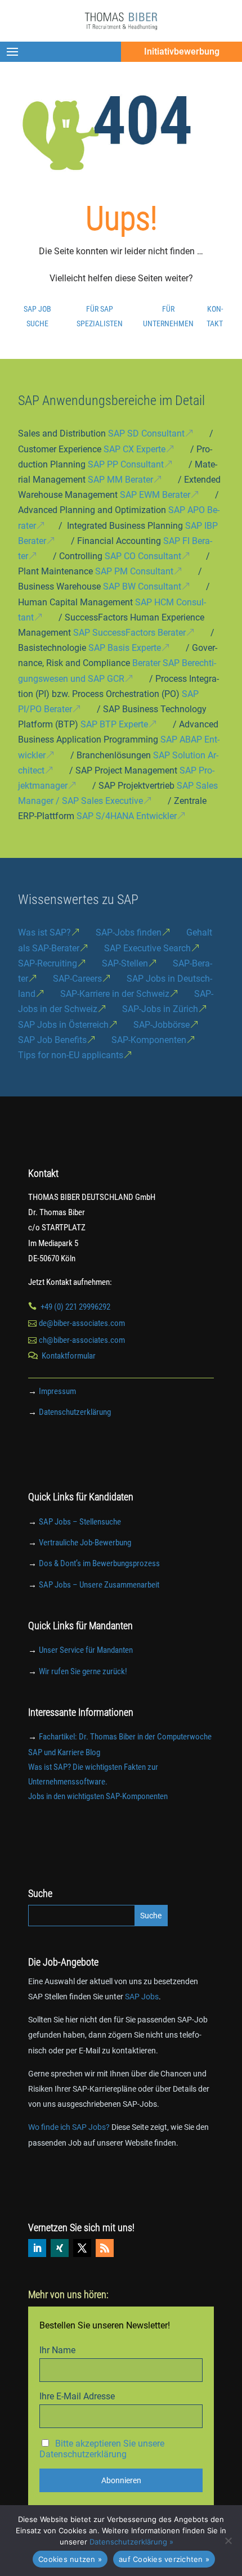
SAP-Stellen (125, 963)
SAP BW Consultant (142, 586)
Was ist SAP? (44, 932)
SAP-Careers (77, 979)
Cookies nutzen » (70, 2559)
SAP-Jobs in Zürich (160, 1009)
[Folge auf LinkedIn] (37, 2248)
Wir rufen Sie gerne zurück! (83, 1671)
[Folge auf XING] (60, 2248)
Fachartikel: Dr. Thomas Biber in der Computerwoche (125, 1737)
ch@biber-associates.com (82, 1340)
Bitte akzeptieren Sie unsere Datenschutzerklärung (102, 2449)
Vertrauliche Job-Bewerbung (85, 1543)
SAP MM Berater (120, 480)
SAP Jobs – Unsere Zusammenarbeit (99, 1585)
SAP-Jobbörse (162, 1025)
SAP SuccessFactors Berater (129, 633)
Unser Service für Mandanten (86, 1650)
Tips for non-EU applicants (71, 1055)
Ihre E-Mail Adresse (77, 2396)
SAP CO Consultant (143, 556)
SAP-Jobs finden (129, 932)
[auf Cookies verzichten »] (228, 2541)
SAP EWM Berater (155, 495)
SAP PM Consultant (134, 571)
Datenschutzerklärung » (131, 2542)
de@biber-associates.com (82, 1323)
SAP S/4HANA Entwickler (127, 816)
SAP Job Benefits (52, 1040)
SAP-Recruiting (48, 963)
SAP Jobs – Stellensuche (80, 1522)
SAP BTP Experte (114, 724)
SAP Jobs (142, 1997)
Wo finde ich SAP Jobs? (69, 2127)
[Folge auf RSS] (105, 2248)
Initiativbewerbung (182, 51)
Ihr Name (57, 2350)
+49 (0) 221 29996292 (75, 1307)
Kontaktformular (69, 1356)
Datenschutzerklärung (75, 1412)
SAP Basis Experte (125, 648)
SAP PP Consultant (126, 464)
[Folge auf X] (82, 2248)
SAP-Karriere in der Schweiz (115, 994)
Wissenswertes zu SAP (78, 900)
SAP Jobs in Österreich (63, 1025)
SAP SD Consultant (146, 433)
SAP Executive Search (147, 948)
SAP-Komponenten (149, 1040)
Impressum (57, 1391)
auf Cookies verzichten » (164, 2559)
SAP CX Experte (135, 449)
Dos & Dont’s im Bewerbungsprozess (99, 1563)
